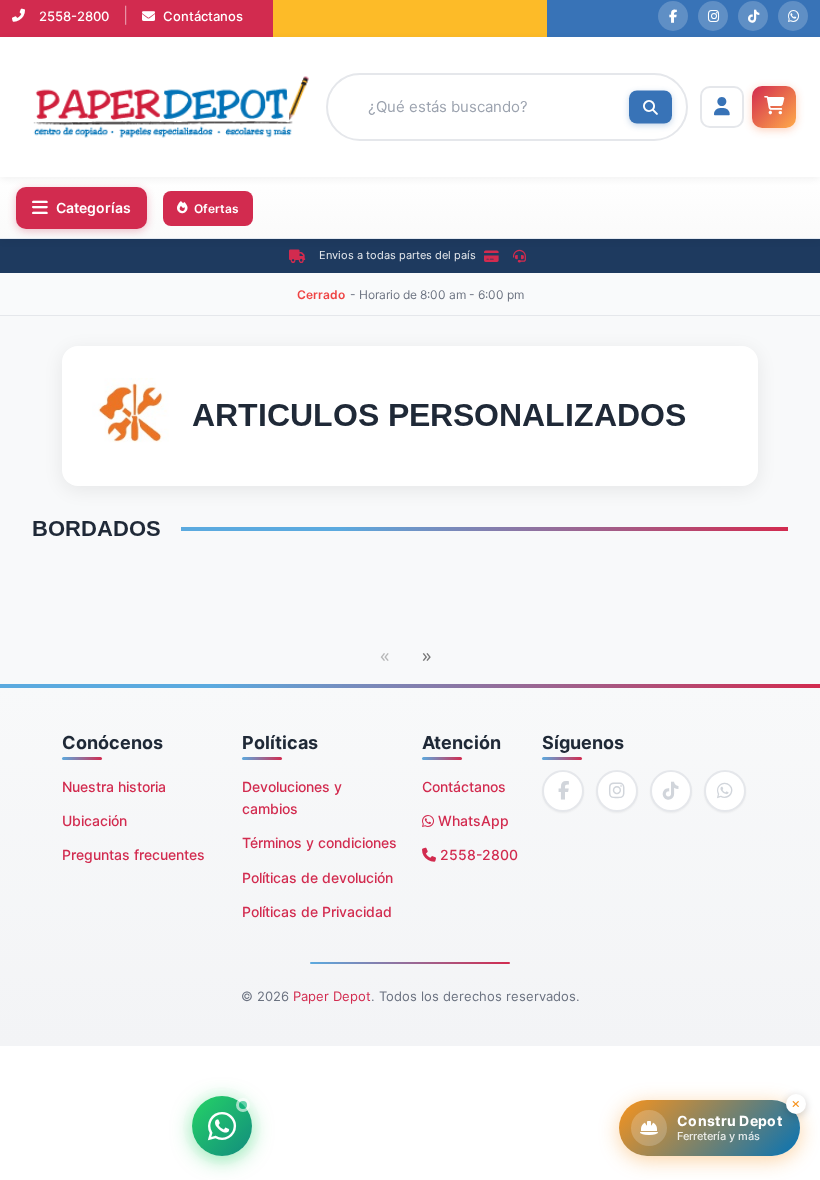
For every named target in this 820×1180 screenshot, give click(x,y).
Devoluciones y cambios (292, 797)
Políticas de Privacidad (317, 911)
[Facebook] (673, 16)
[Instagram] (713, 16)
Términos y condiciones (319, 842)
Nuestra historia (114, 786)
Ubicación (94, 820)
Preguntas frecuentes (133, 854)
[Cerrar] (796, 1104)
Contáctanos (201, 16)
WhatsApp (471, 820)
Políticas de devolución (317, 877)
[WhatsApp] (793, 16)
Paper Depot (332, 996)
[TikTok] (753, 16)
